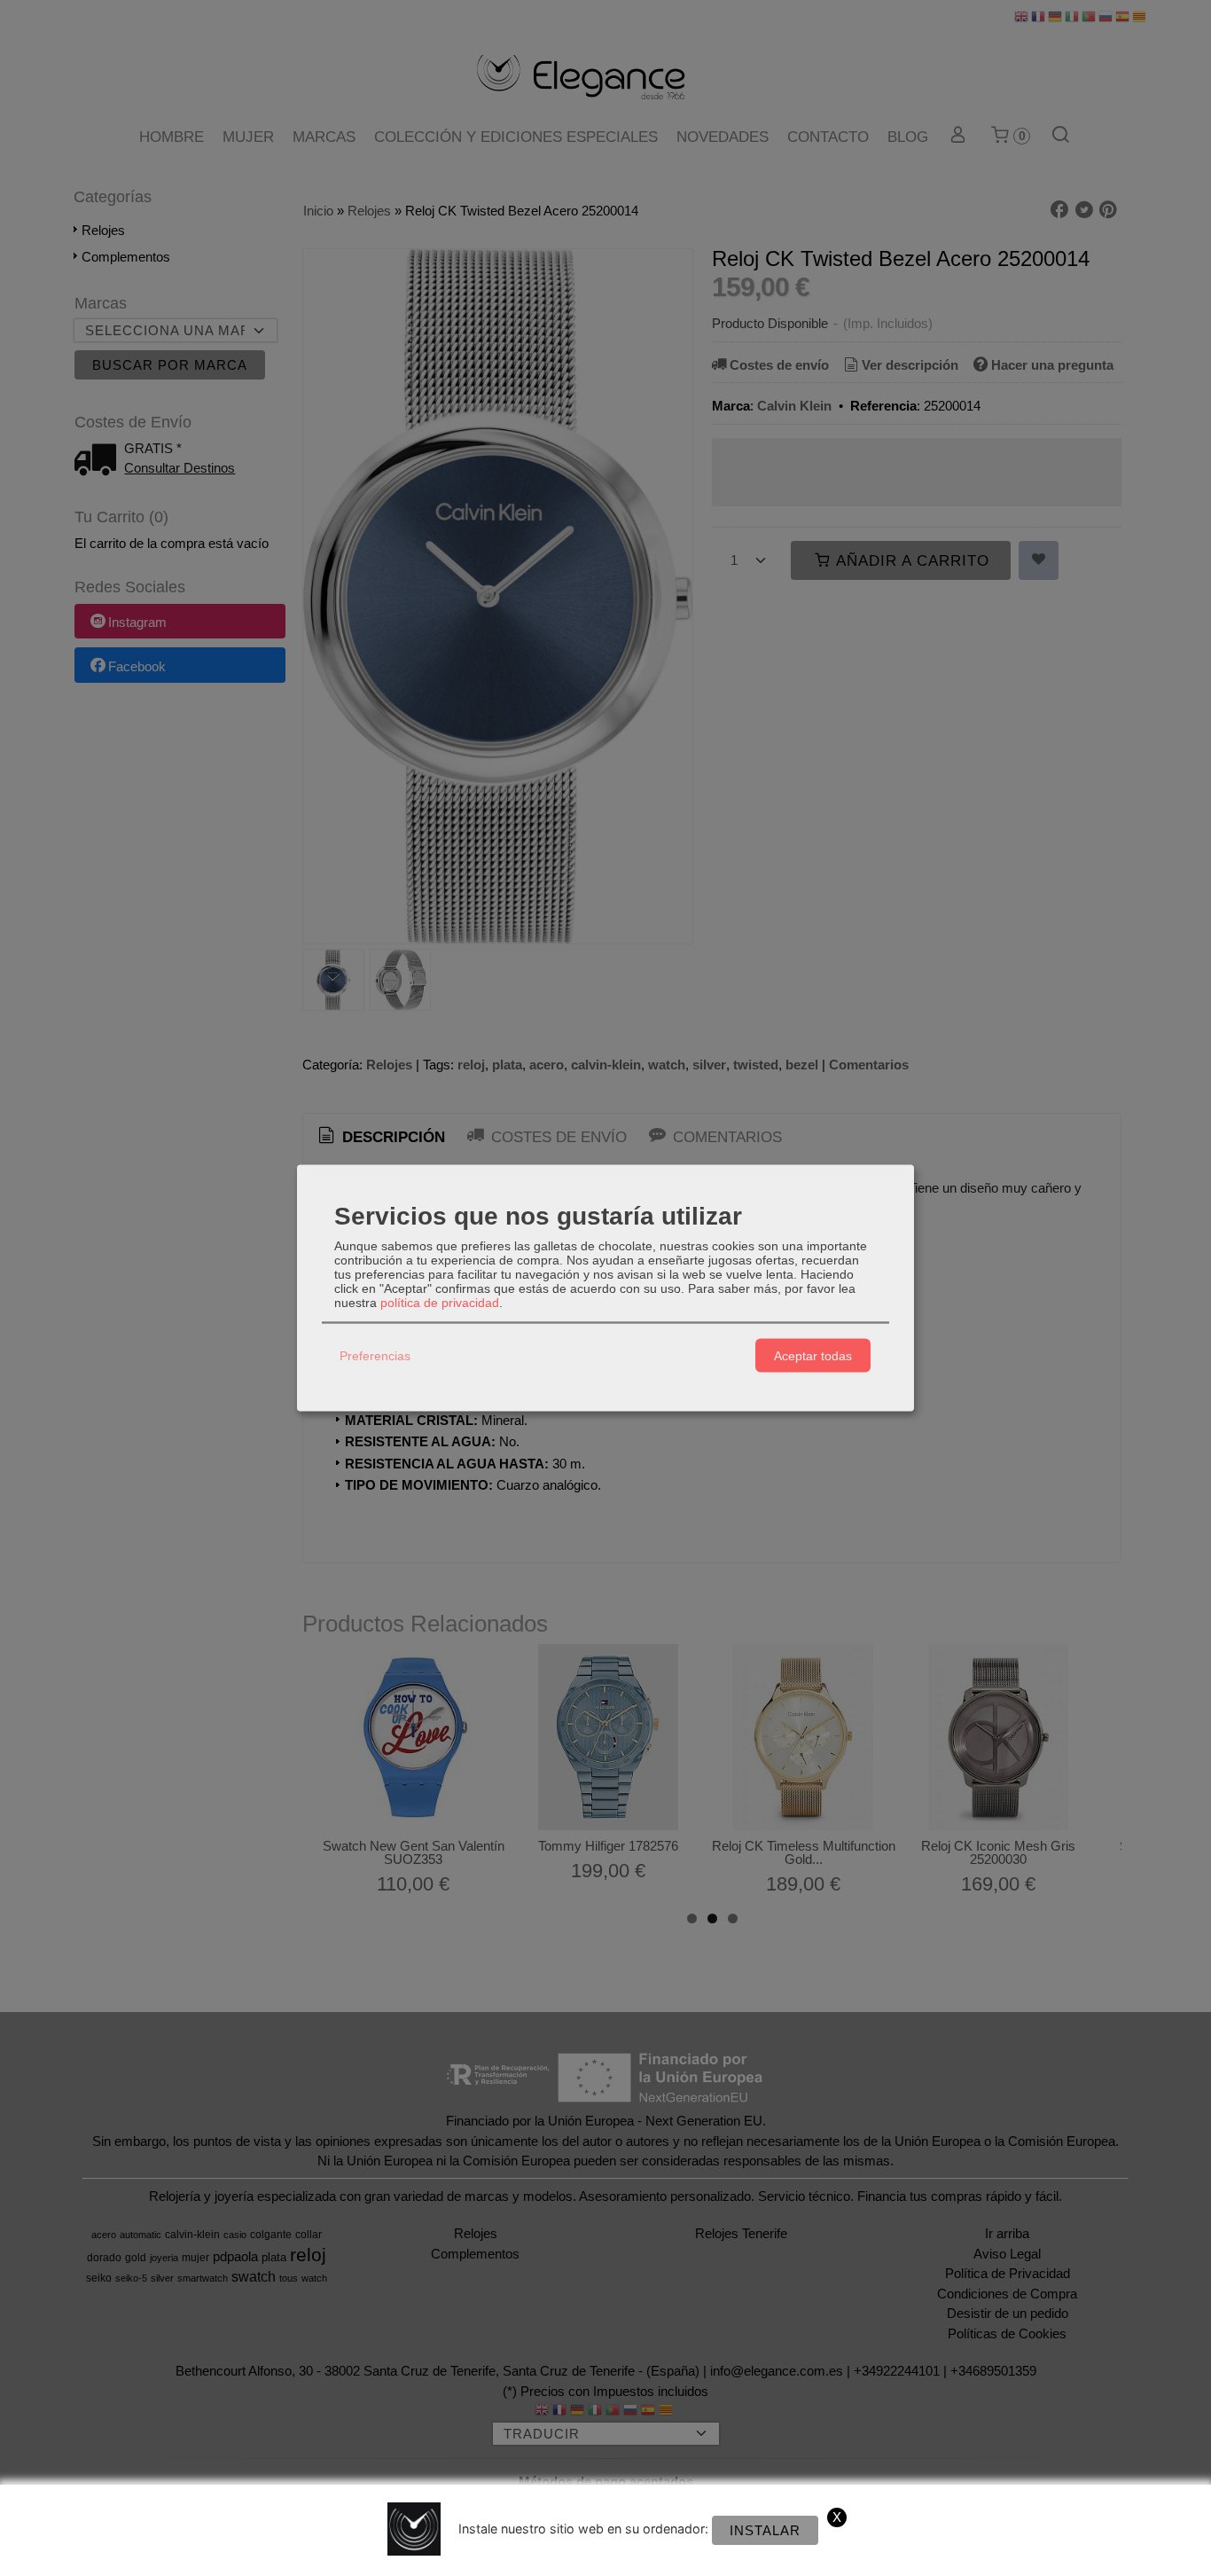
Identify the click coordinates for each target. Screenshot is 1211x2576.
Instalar (765, 2530)
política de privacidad (440, 1303)
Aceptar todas (813, 1355)
